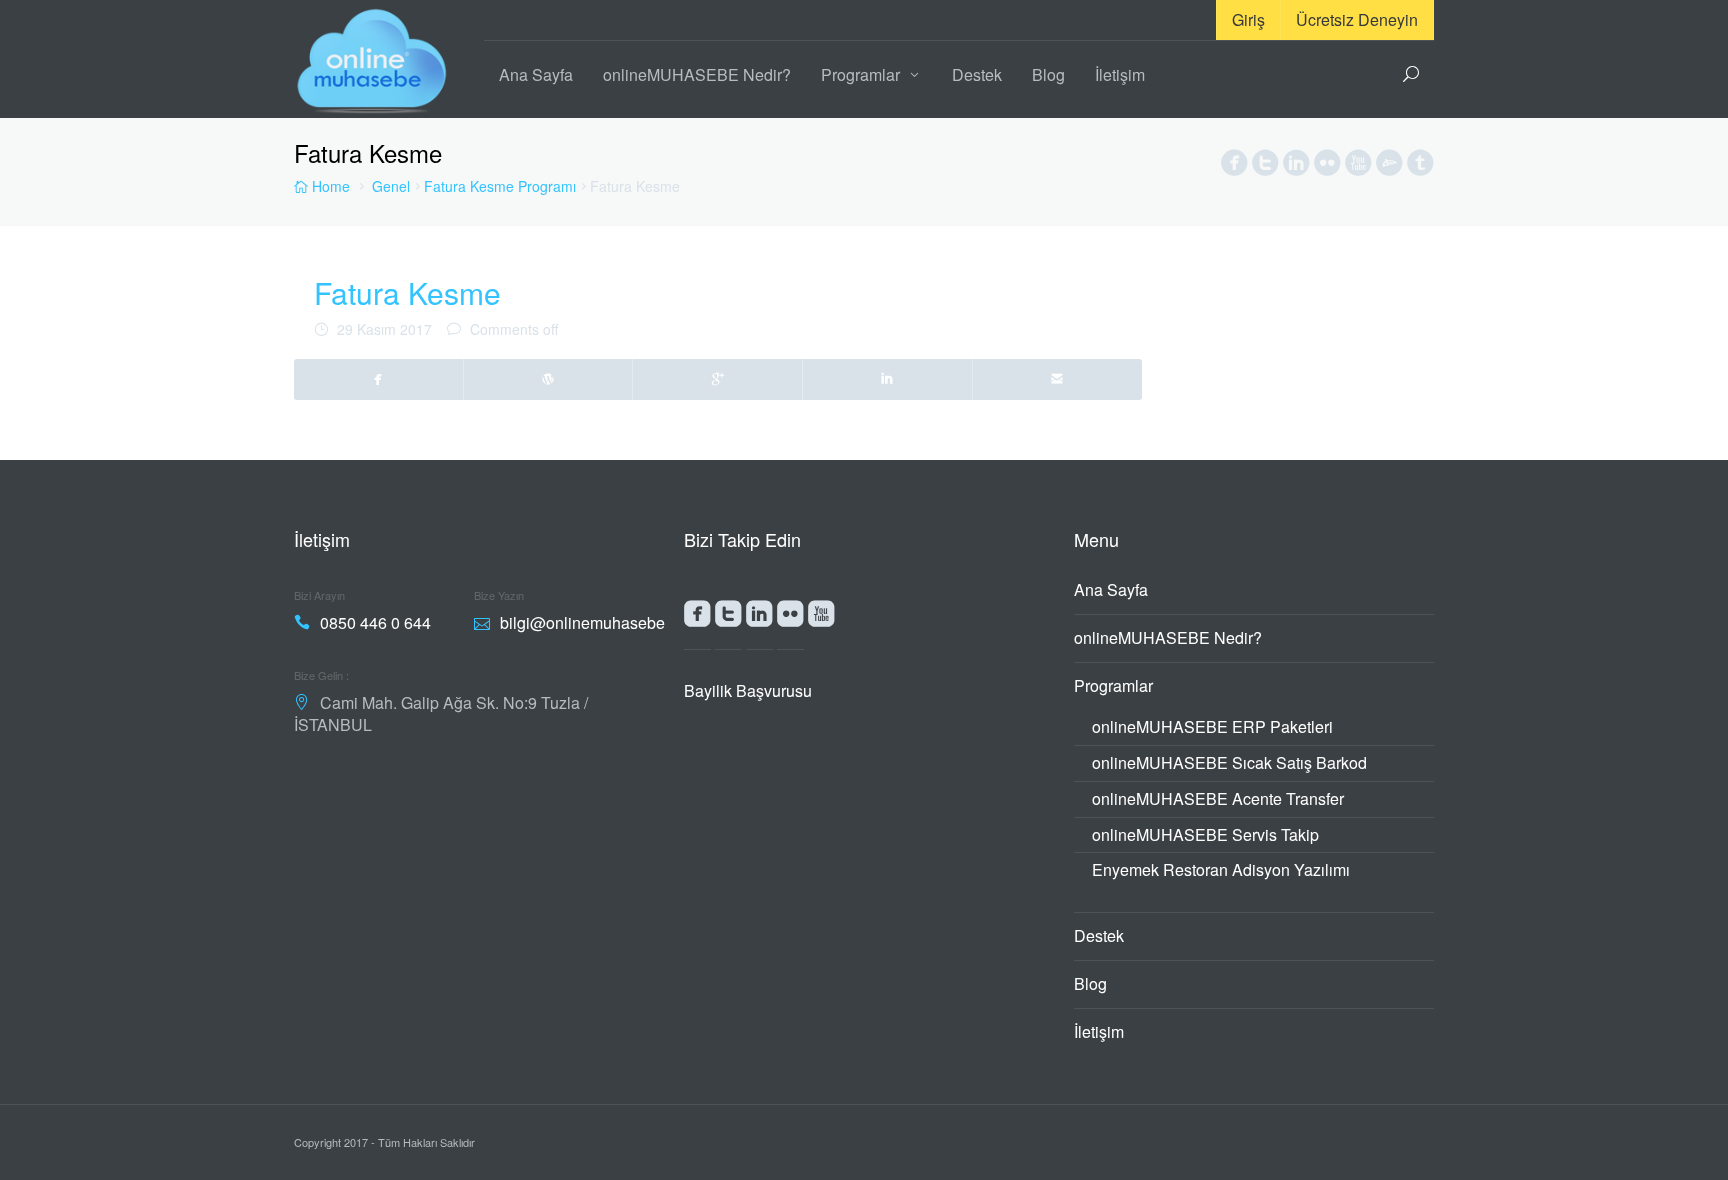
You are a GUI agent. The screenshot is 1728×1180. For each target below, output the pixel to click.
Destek (977, 74)
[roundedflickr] (790, 618)
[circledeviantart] (1389, 167)
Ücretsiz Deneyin (1357, 19)
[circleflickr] (1327, 167)
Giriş (1248, 19)
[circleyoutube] (1358, 167)
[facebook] (379, 379)
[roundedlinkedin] (759, 618)
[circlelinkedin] (1296, 167)
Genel (391, 186)
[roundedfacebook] (697, 618)
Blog (1048, 74)
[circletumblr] (1420, 167)
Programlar (860, 74)
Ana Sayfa (536, 74)
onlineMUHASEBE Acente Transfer (1218, 798)
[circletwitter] (1265, 167)
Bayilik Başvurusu (748, 690)
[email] (1057, 379)
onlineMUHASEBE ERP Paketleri (1212, 726)
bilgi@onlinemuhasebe (582, 622)
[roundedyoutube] (821, 618)
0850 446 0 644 (375, 622)
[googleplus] (718, 379)
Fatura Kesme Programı (500, 186)
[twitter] (549, 379)
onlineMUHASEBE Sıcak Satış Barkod (1229, 762)
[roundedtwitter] (728, 618)
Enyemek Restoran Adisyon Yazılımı (1221, 869)
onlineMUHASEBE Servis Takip (1205, 834)
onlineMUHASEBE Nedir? (697, 74)
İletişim (1120, 74)
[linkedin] (888, 379)
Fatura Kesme (407, 292)
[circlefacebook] (1234, 167)
